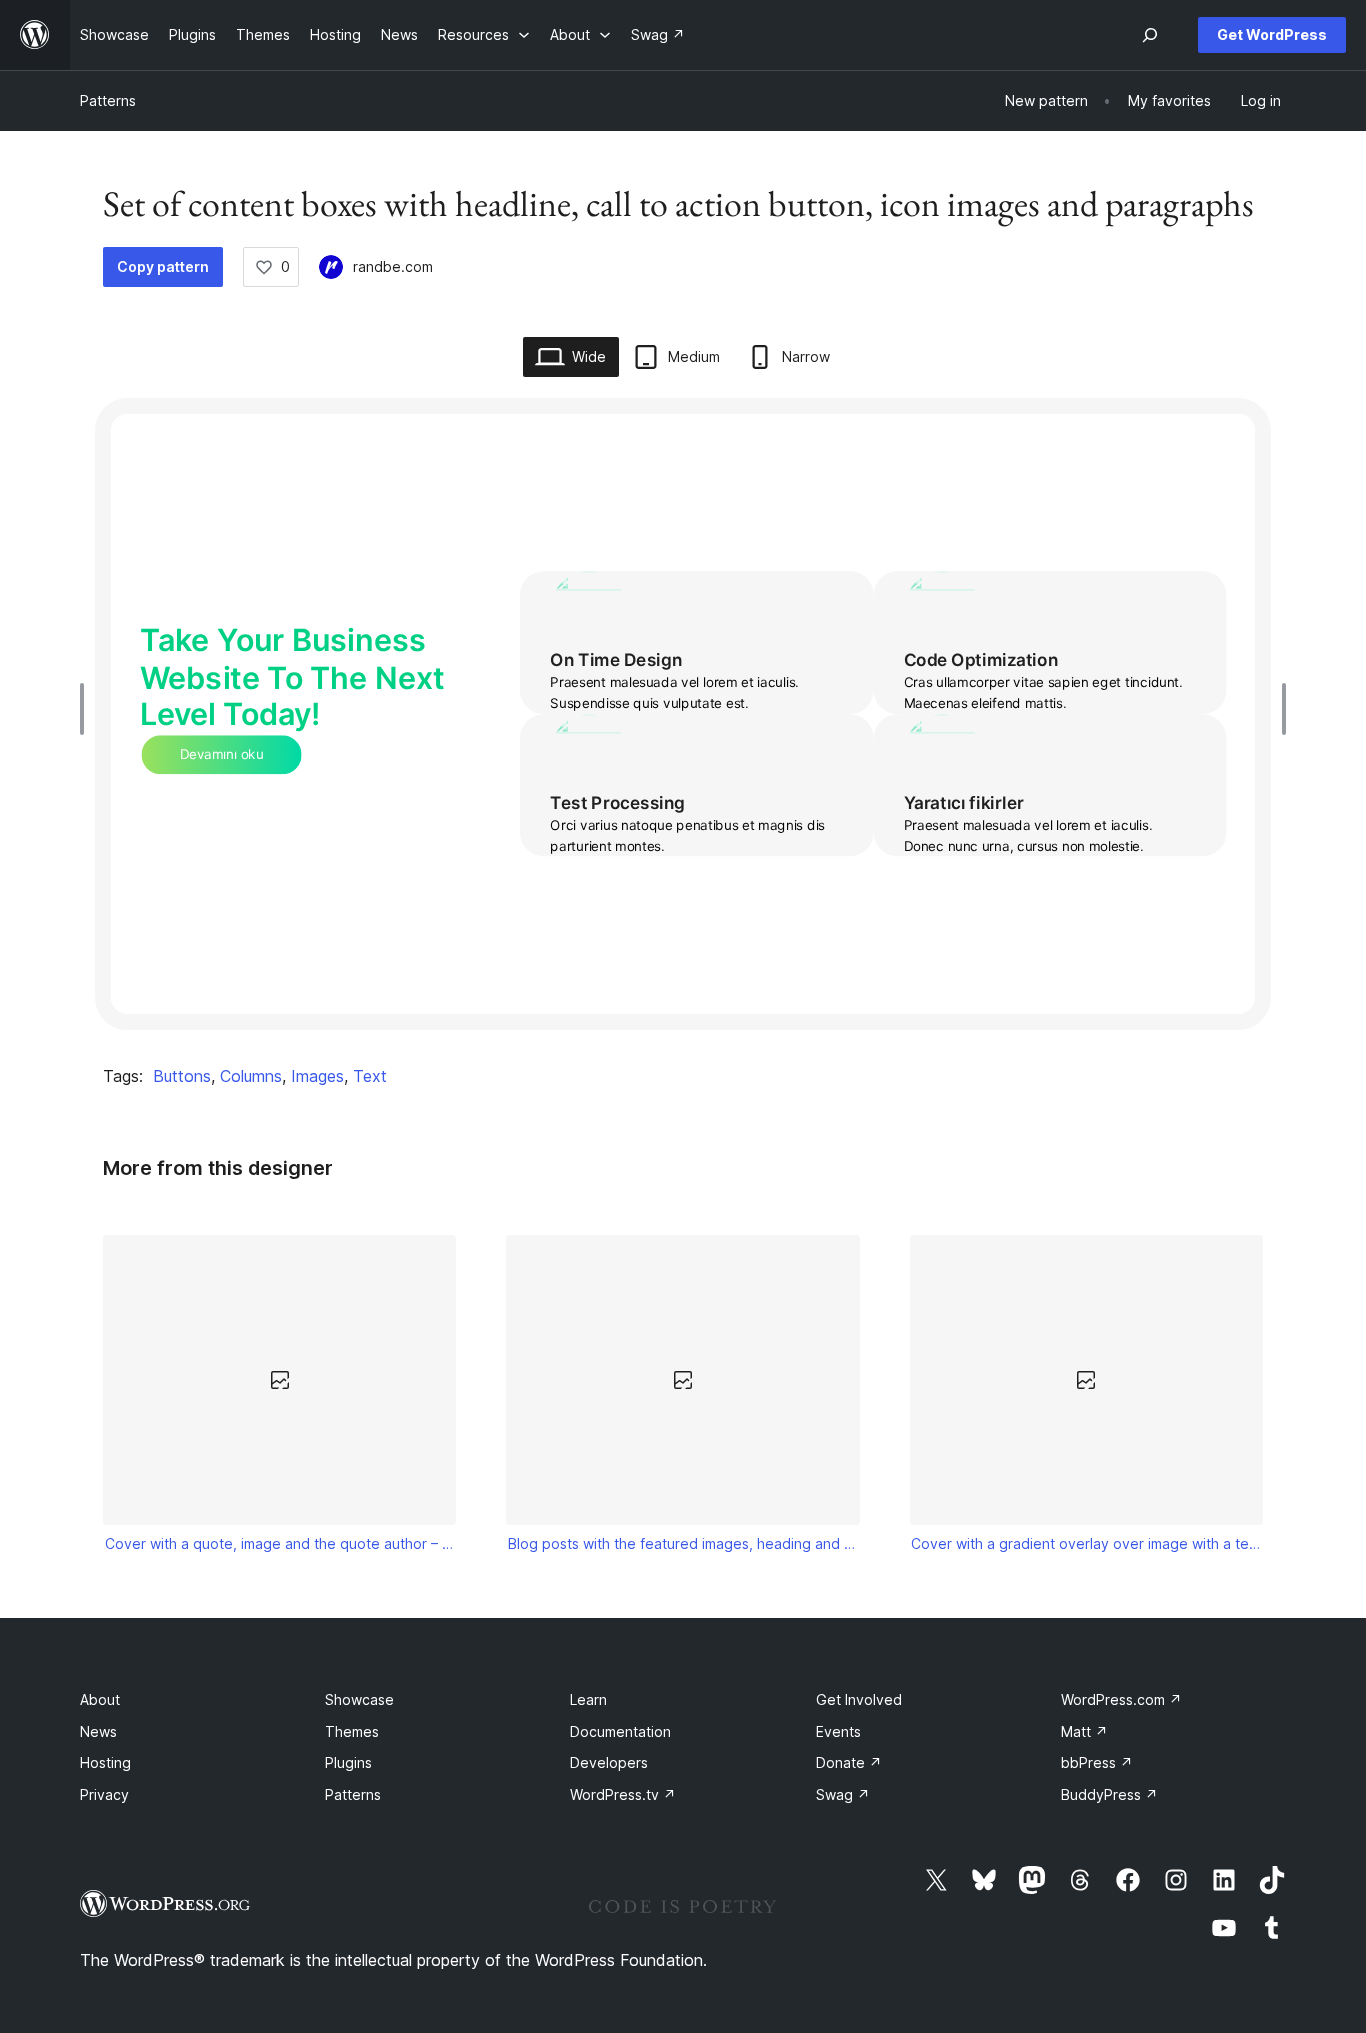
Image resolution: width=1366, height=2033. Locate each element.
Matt (1084, 1731)
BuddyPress (1109, 1794)
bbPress (1097, 1762)
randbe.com (393, 266)
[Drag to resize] (87, 709)
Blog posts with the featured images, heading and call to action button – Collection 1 (683, 1543)
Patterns (108, 100)
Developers (609, 1762)
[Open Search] (1150, 35)
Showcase (359, 1699)
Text (370, 1076)
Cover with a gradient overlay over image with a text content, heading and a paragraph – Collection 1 (1086, 1543)
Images (317, 1076)
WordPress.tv (623, 1794)
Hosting (105, 1762)
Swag (843, 1794)
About (100, 1699)
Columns (251, 1076)
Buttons (182, 1076)
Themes (352, 1731)
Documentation (620, 1731)
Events (838, 1731)
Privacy (104, 1794)
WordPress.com (1121, 1699)
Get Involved (859, 1699)
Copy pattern (163, 266)
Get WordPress (1272, 34)
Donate (849, 1762)
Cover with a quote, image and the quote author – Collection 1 (280, 1543)
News (98, 1731)
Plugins (348, 1762)
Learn (588, 1699)
